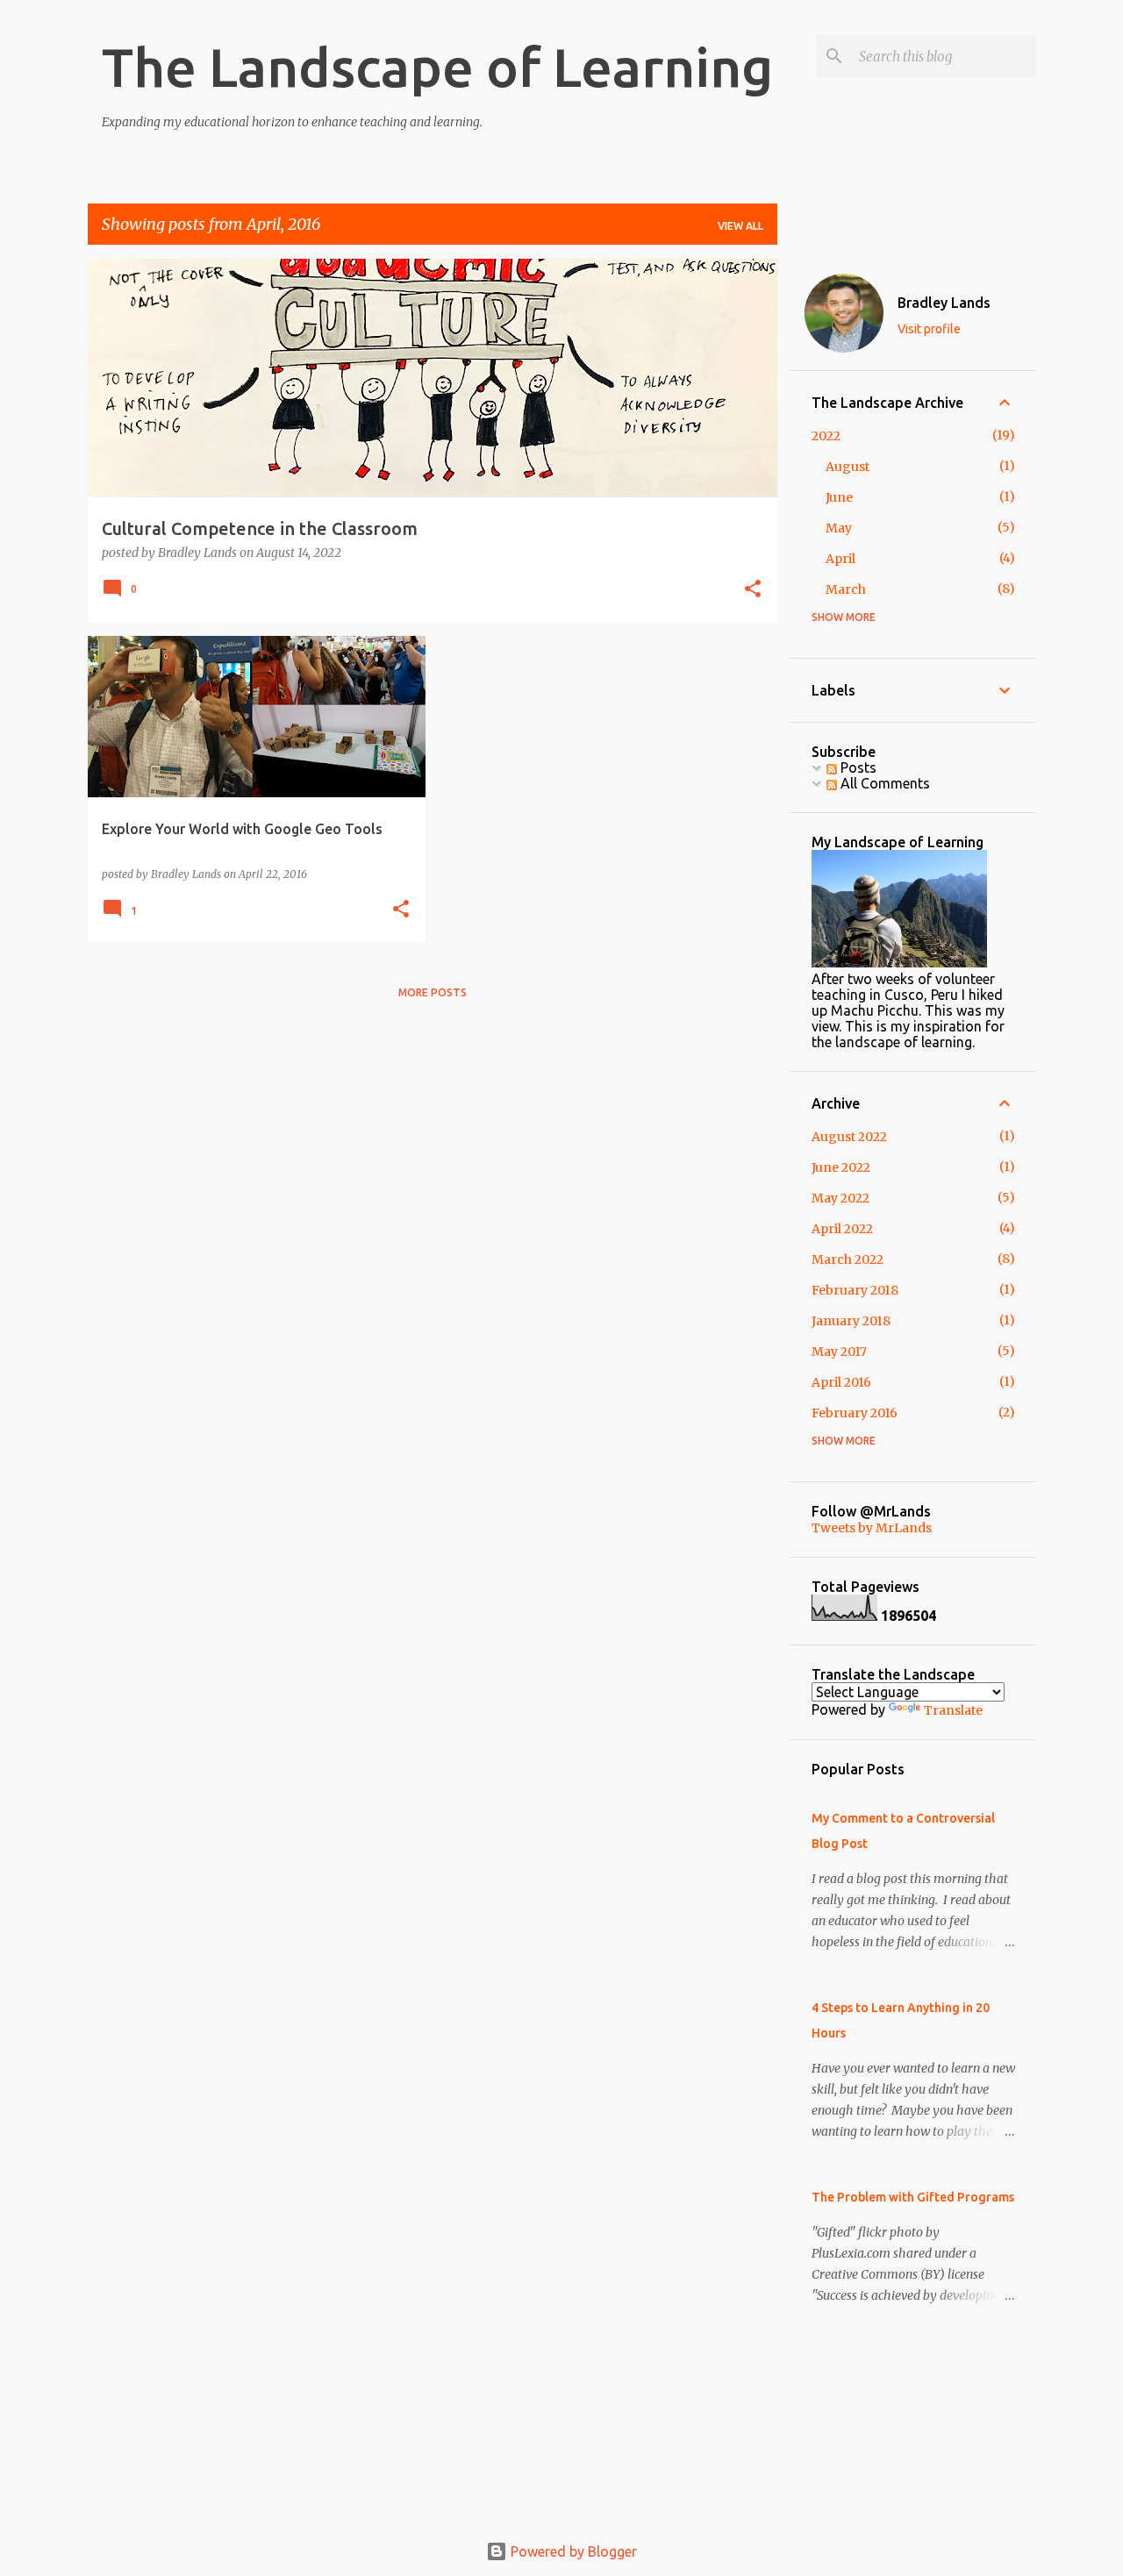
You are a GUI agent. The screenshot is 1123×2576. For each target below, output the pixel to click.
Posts (857, 767)
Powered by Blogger (572, 2551)
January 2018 (851, 1321)
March (846, 589)
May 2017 (839, 1352)
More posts (433, 992)
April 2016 (841, 1382)
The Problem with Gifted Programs (913, 2197)
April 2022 (842, 1229)
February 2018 (855, 1290)
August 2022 (849, 1137)
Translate (953, 1710)
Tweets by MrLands (872, 1528)
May (839, 528)
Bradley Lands (944, 303)
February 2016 (855, 1413)
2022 (826, 436)
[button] (753, 590)
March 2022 (848, 1259)
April (840, 559)
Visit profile (929, 329)
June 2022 (841, 1167)
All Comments (883, 783)
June (839, 497)
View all (740, 226)
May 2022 (840, 1198)
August (848, 467)
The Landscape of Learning (437, 67)
